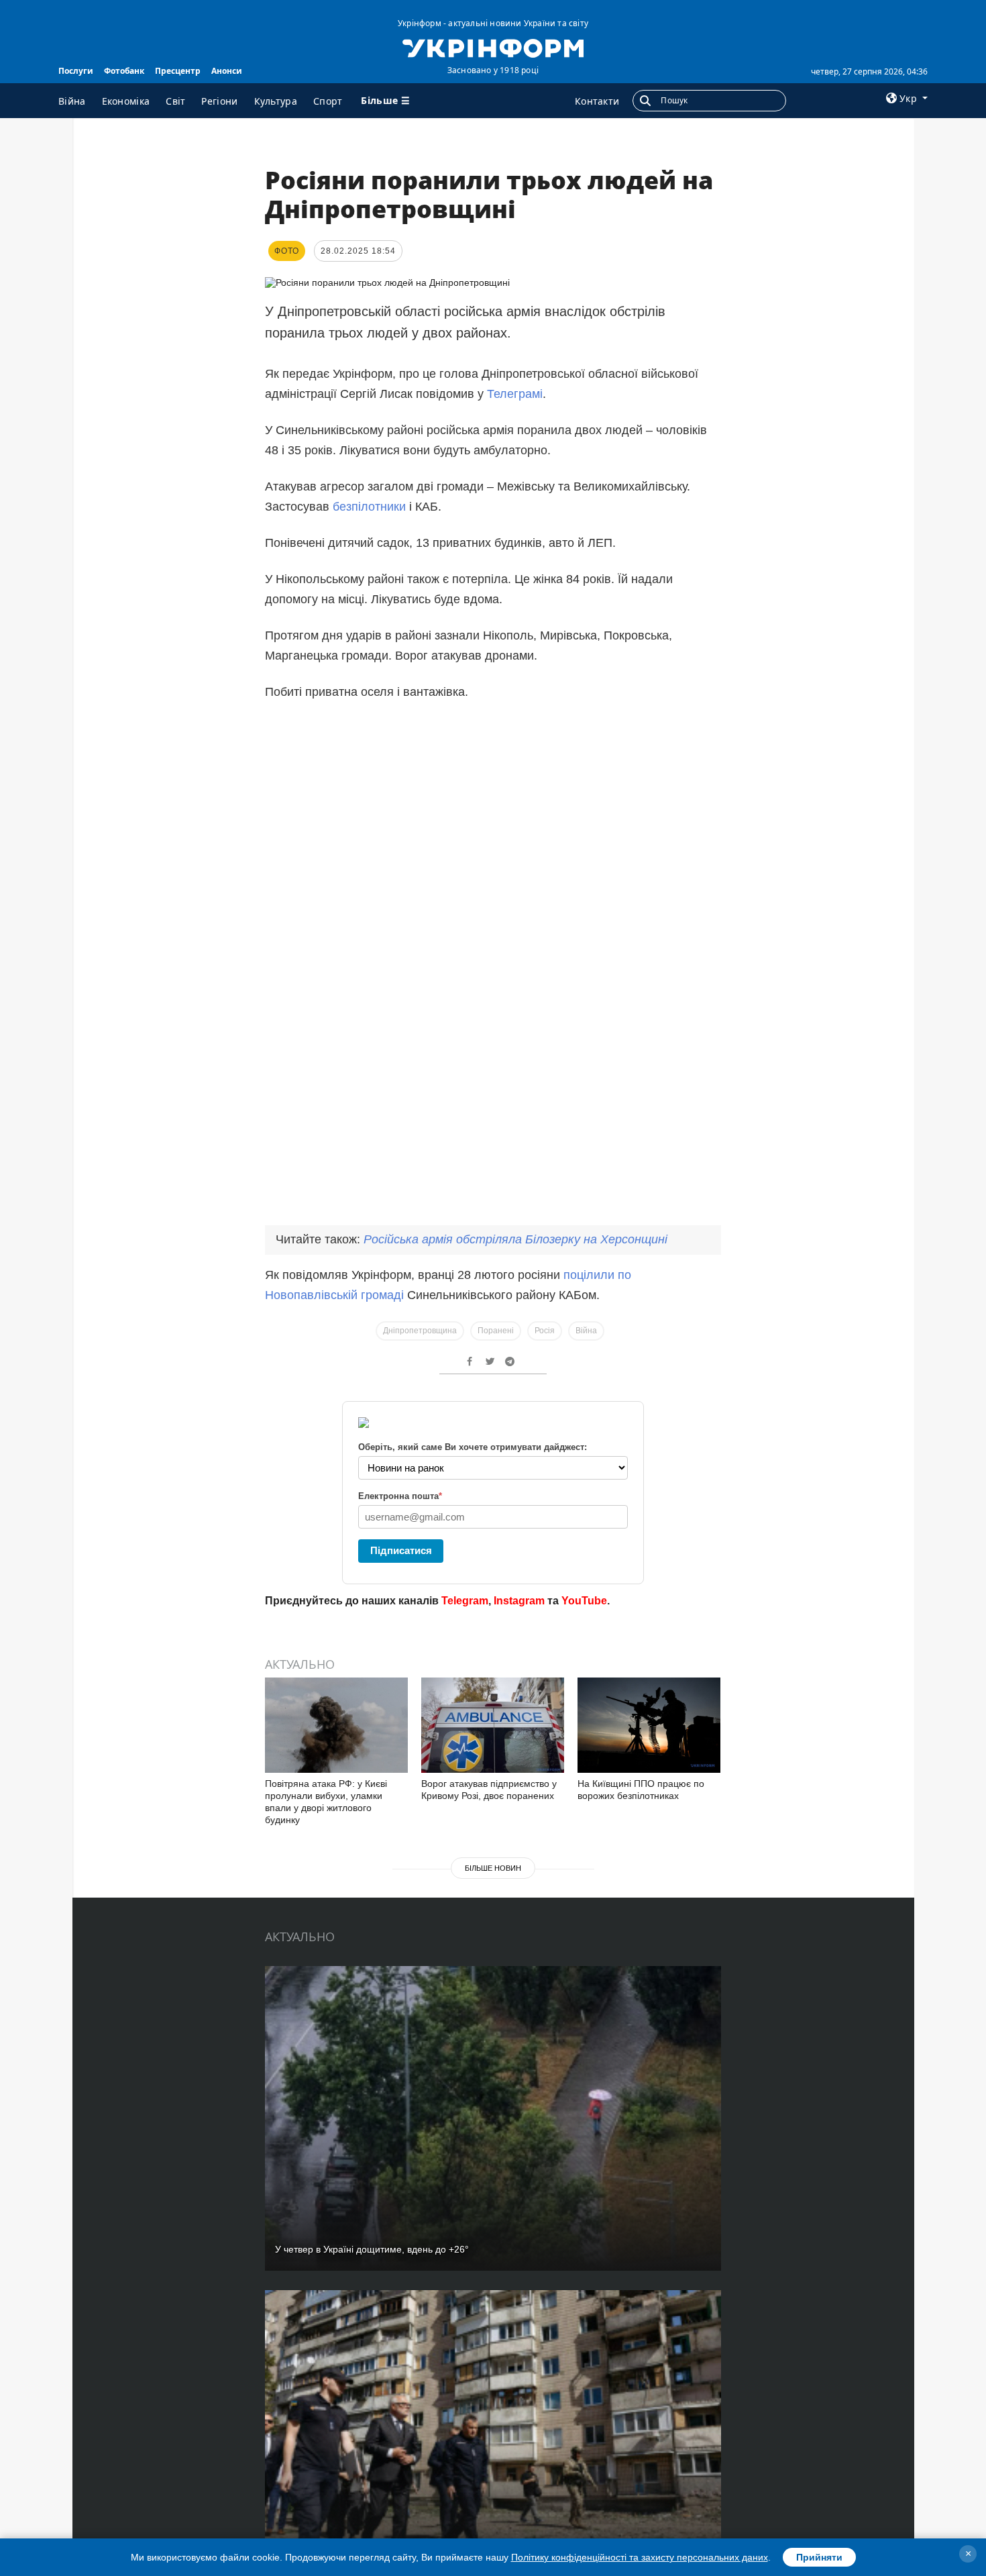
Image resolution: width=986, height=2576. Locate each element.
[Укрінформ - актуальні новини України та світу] (493, 47)
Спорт (328, 101)
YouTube (584, 1601)
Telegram (465, 1601)
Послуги (76, 71)
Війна (72, 101)
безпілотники (371, 507)
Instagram (519, 1601)
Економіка (126, 101)
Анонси (227, 71)
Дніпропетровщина (420, 1331)
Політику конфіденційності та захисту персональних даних (640, 2557)
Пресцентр (178, 71)
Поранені (496, 1331)
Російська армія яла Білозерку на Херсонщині (515, 1239)
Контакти (597, 101)
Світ (175, 101)
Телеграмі (515, 394)
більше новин (493, 1868)
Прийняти (819, 2557)
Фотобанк (124, 71)
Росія (545, 1331)
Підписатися (401, 1550)
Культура (276, 101)
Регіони (219, 101)
